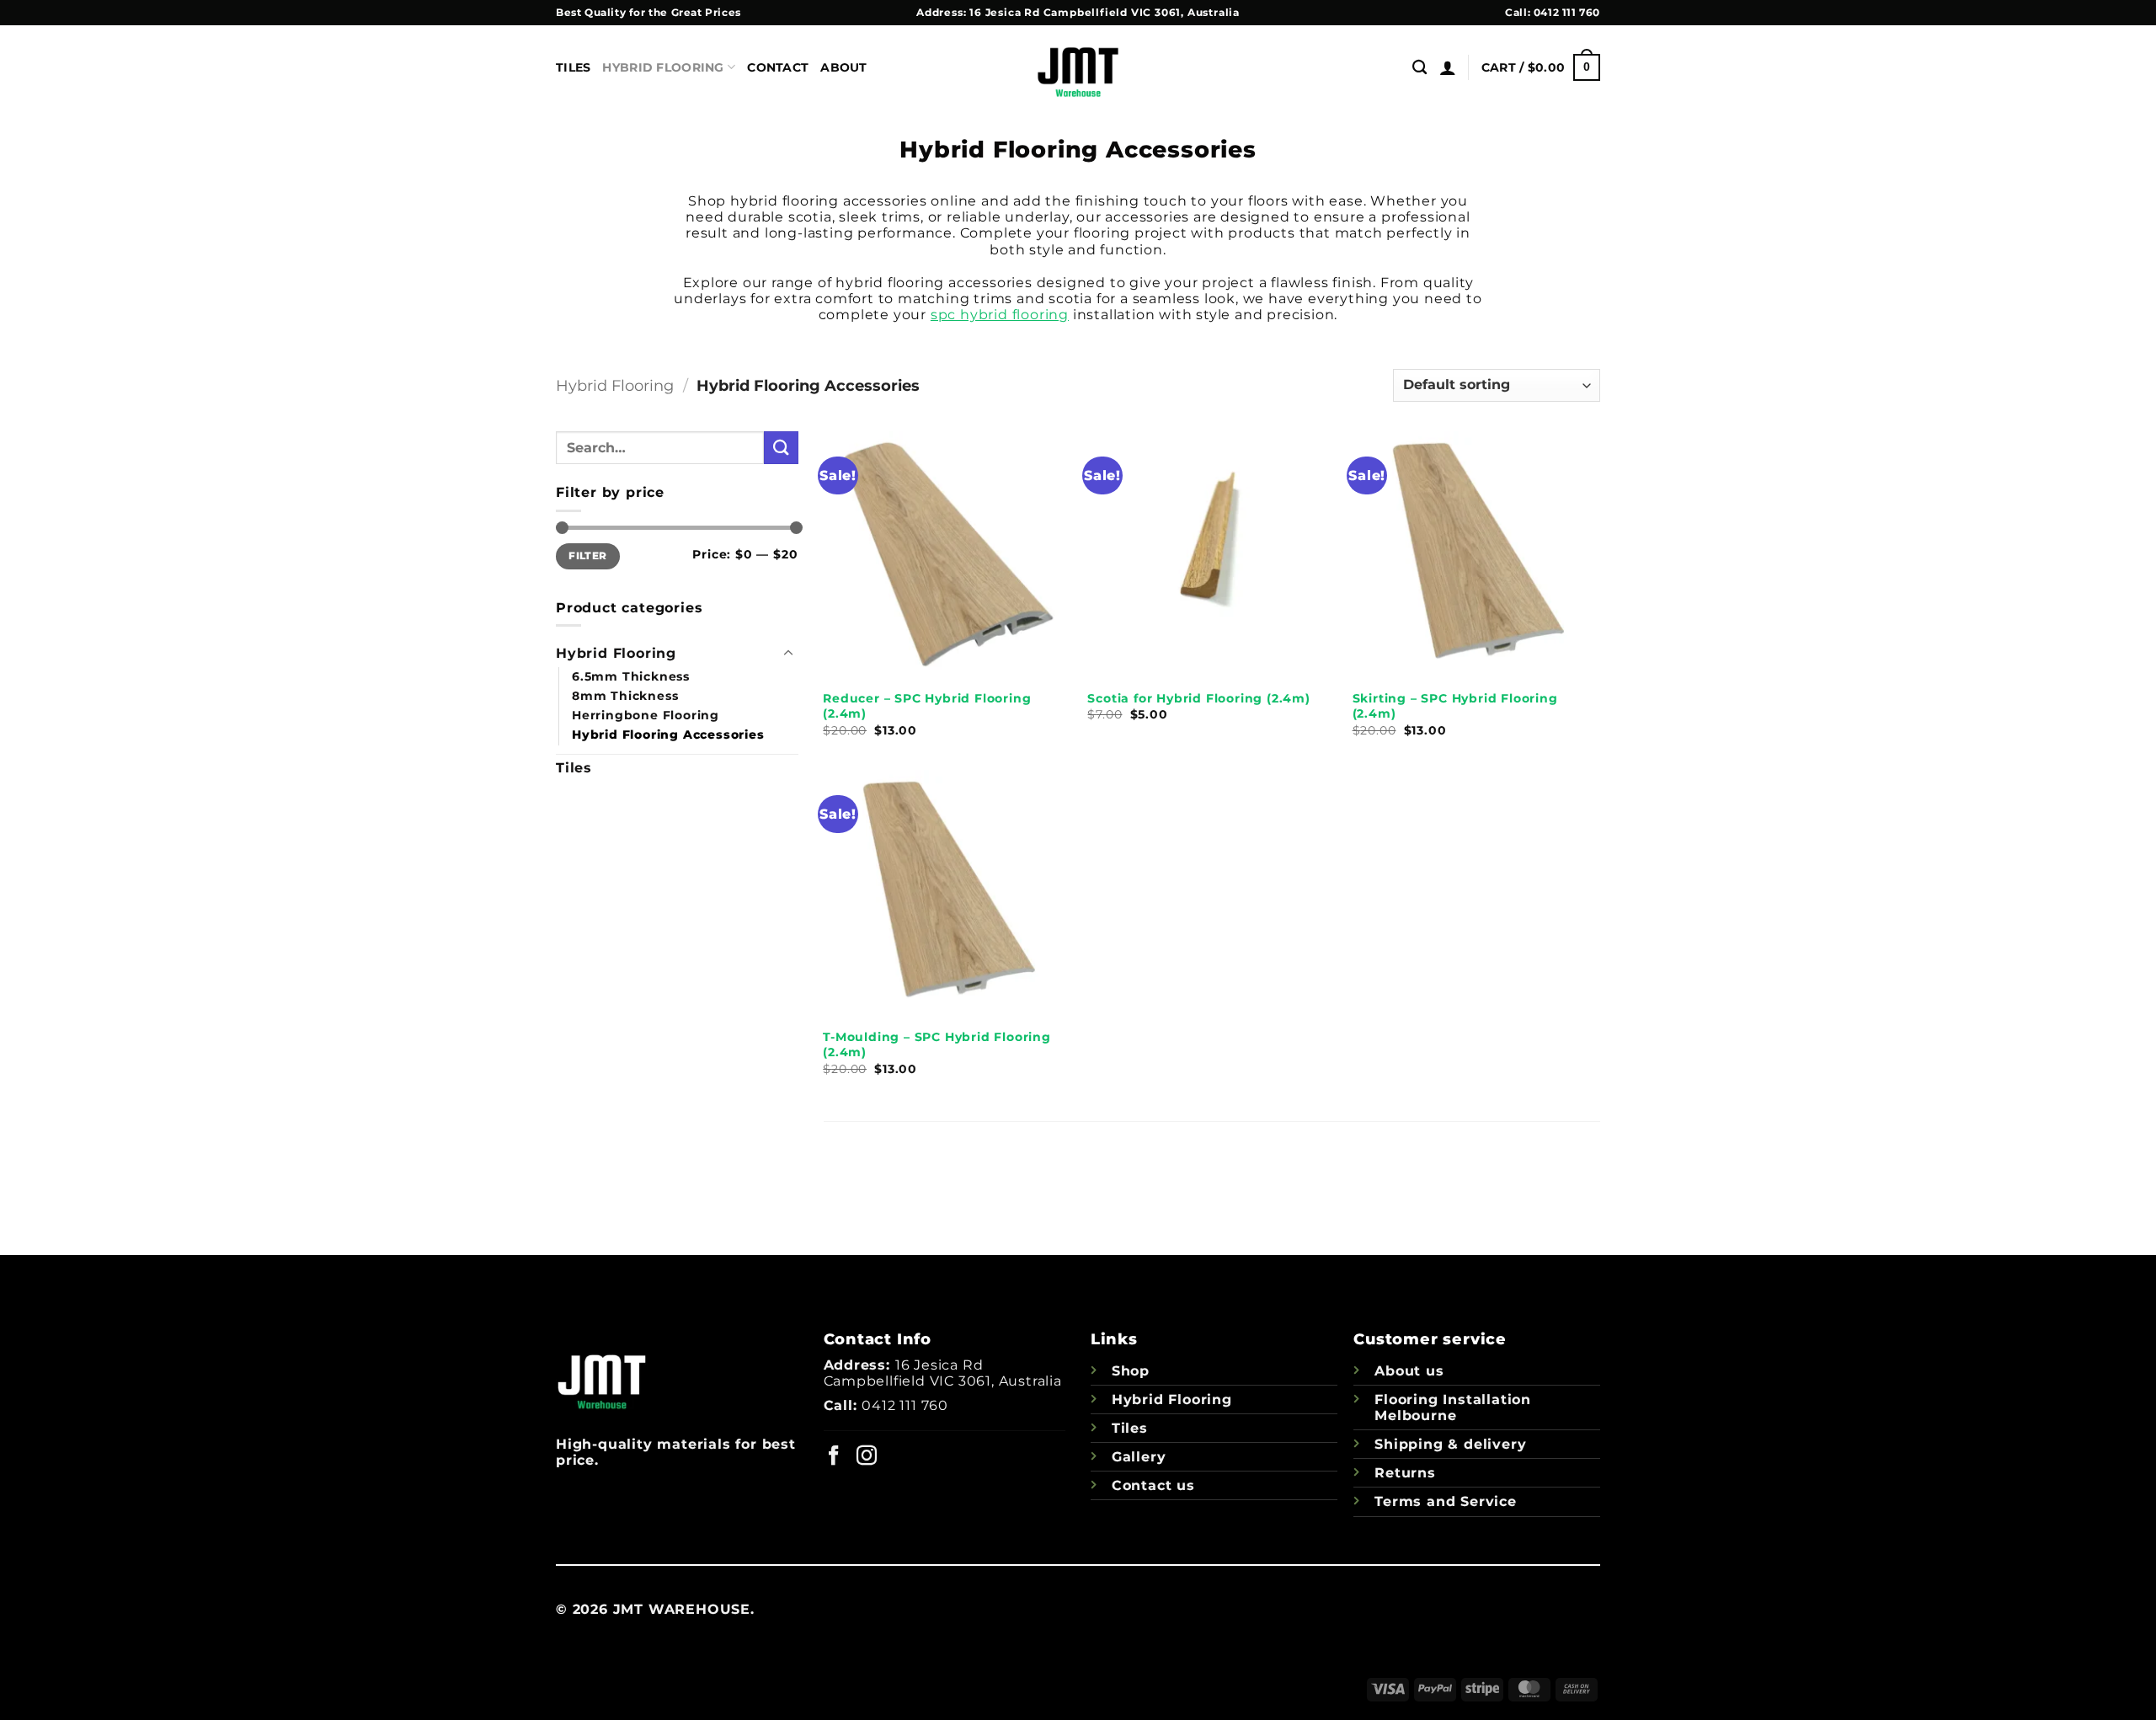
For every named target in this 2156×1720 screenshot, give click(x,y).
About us (1409, 1371)
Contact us (1153, 1485)
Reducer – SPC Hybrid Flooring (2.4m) (927, 706)
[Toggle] (788, 654)
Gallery (1139, 1457)
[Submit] (781, 448)
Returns (1405, 1473)
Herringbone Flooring (646, 715)
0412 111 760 (1567, 12)
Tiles (573, 67)
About (843, 67)
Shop (1131, 1371)
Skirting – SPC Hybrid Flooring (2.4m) (1455, 706)
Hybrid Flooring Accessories (668, 734)
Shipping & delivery (1450, 1444)
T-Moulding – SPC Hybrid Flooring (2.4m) (937, 1045)
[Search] (1420, 68)
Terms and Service (1446, 1501)
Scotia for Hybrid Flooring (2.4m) (1198, 698)
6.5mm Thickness (631, 676)
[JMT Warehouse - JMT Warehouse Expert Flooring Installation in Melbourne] (1078, 67)
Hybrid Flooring (663, 67)
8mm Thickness (625, 696)
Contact (778, 67)
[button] (1448, 67)
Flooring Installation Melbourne (1453, 1408)
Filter (587, 556)
